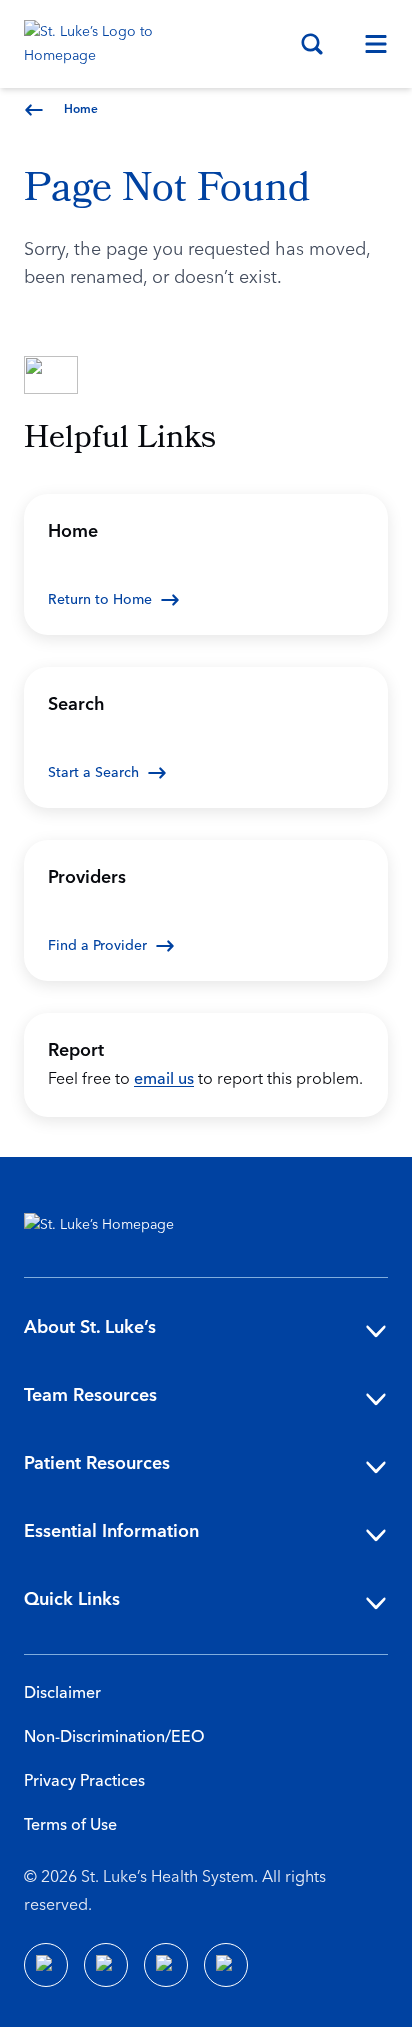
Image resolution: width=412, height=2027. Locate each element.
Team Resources (90, 1395)
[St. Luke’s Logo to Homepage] (98, 44)
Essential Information (111, 1531)
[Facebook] (46, 1965)
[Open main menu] (368, 44)
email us (164, 1079)
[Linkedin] (106, 1965)
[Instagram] (226, 1965)
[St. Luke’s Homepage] (109, 1225)
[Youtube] (166, 1965)
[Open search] (312, 44)
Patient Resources (97, 1463)
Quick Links (72, 1599)
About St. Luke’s (90, 1327)
